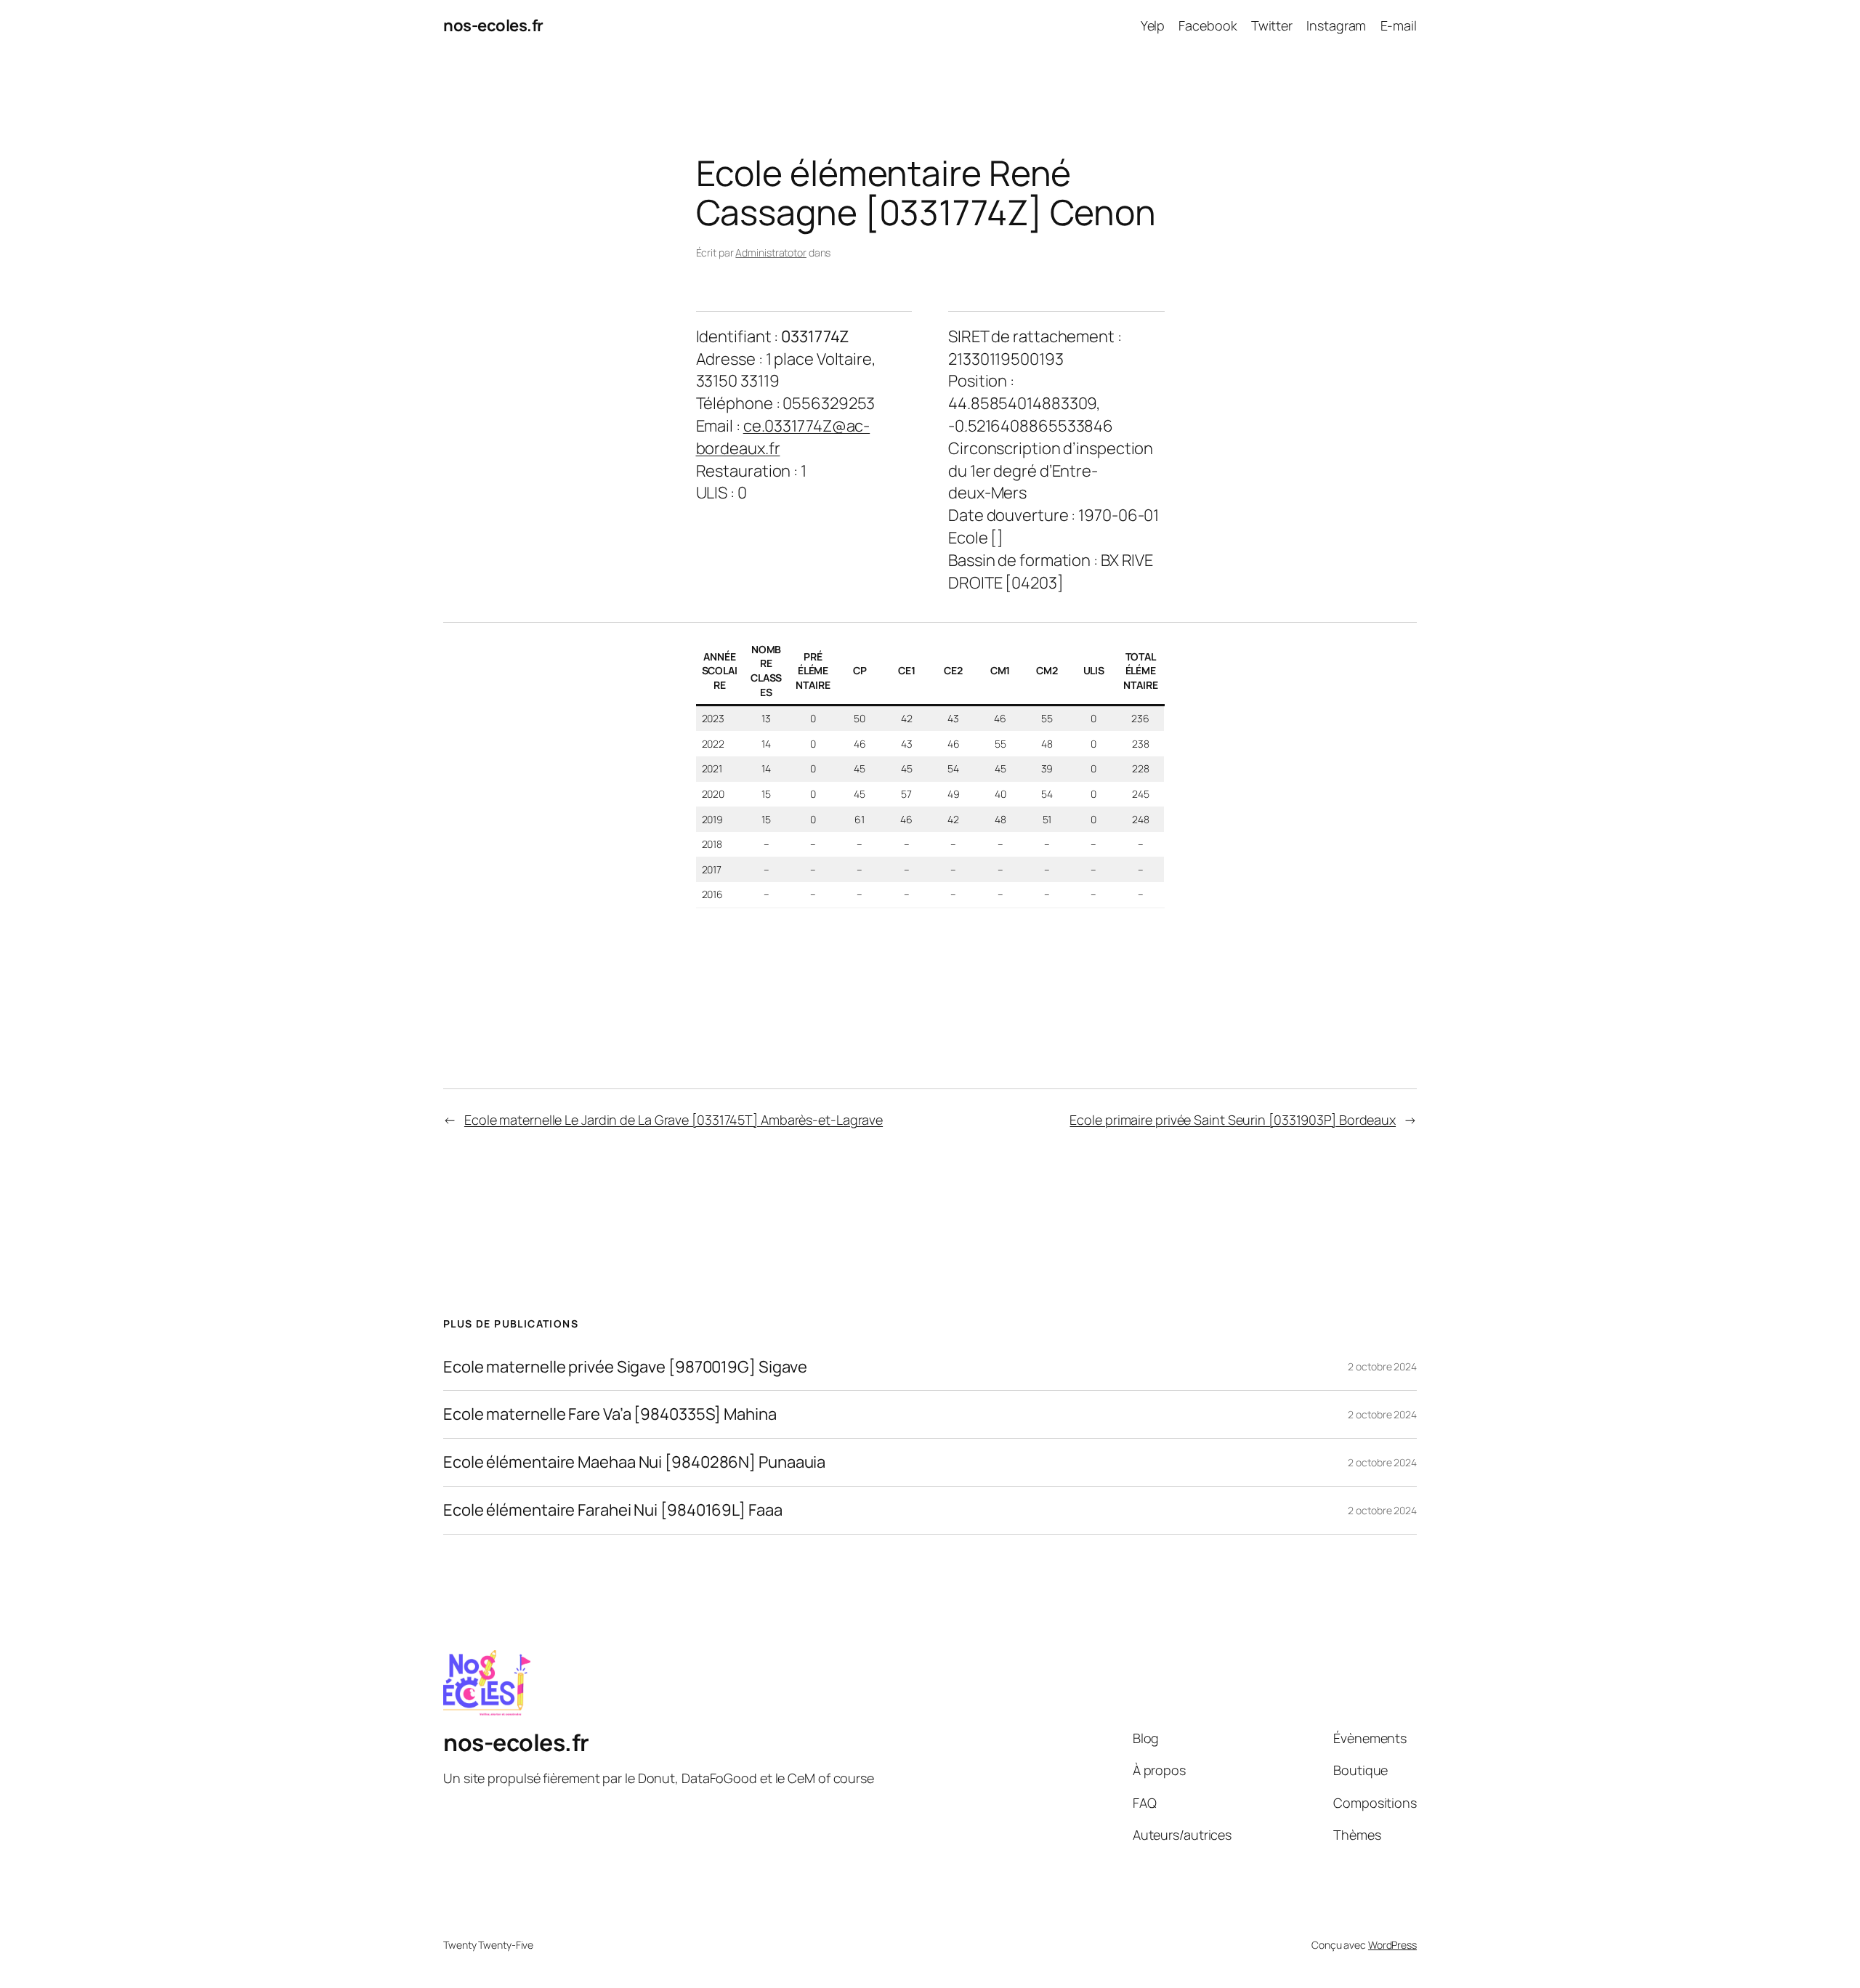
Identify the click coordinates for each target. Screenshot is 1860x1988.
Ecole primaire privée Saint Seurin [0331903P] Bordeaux (1233, 1120)
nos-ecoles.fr (493, 25)
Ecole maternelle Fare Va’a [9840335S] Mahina (610, 1414)
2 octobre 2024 (1382, 1366)
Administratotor (771, 252)
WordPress (1392, 1945)
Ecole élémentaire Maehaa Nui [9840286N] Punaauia (634, 1462)
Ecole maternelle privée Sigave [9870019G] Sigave (625, 1367)
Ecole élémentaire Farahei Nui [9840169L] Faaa (613, 1510)
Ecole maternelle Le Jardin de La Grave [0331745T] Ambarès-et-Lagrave (674, 1120)
